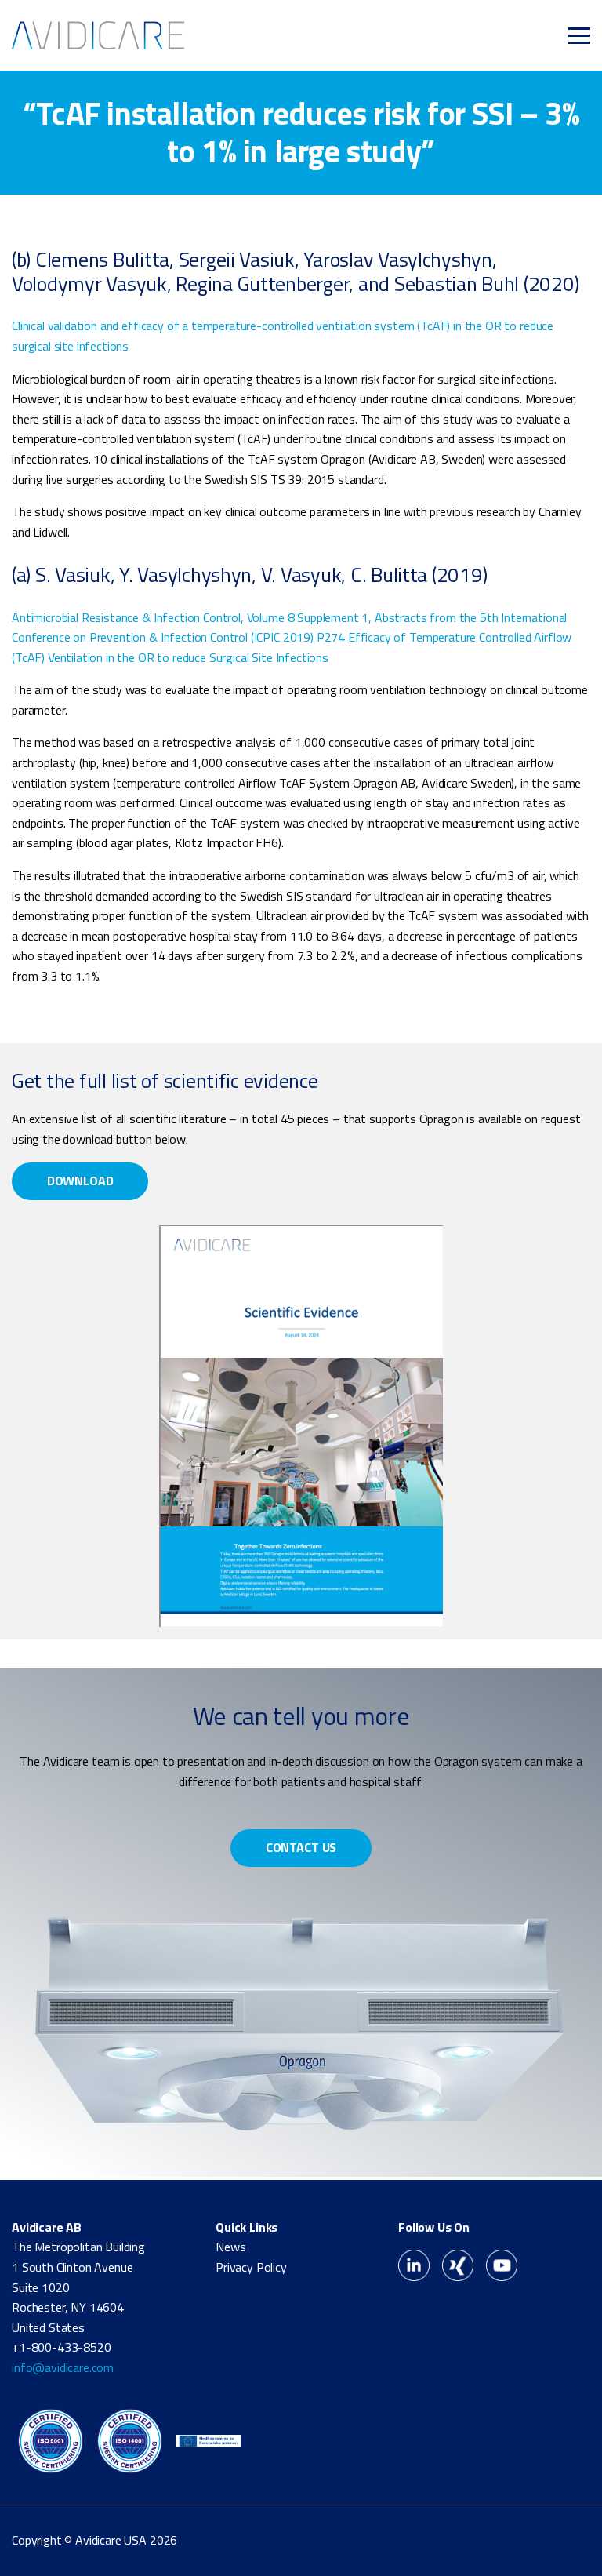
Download (80, 1181)
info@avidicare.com (63, 2367)
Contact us (301, 1847)
